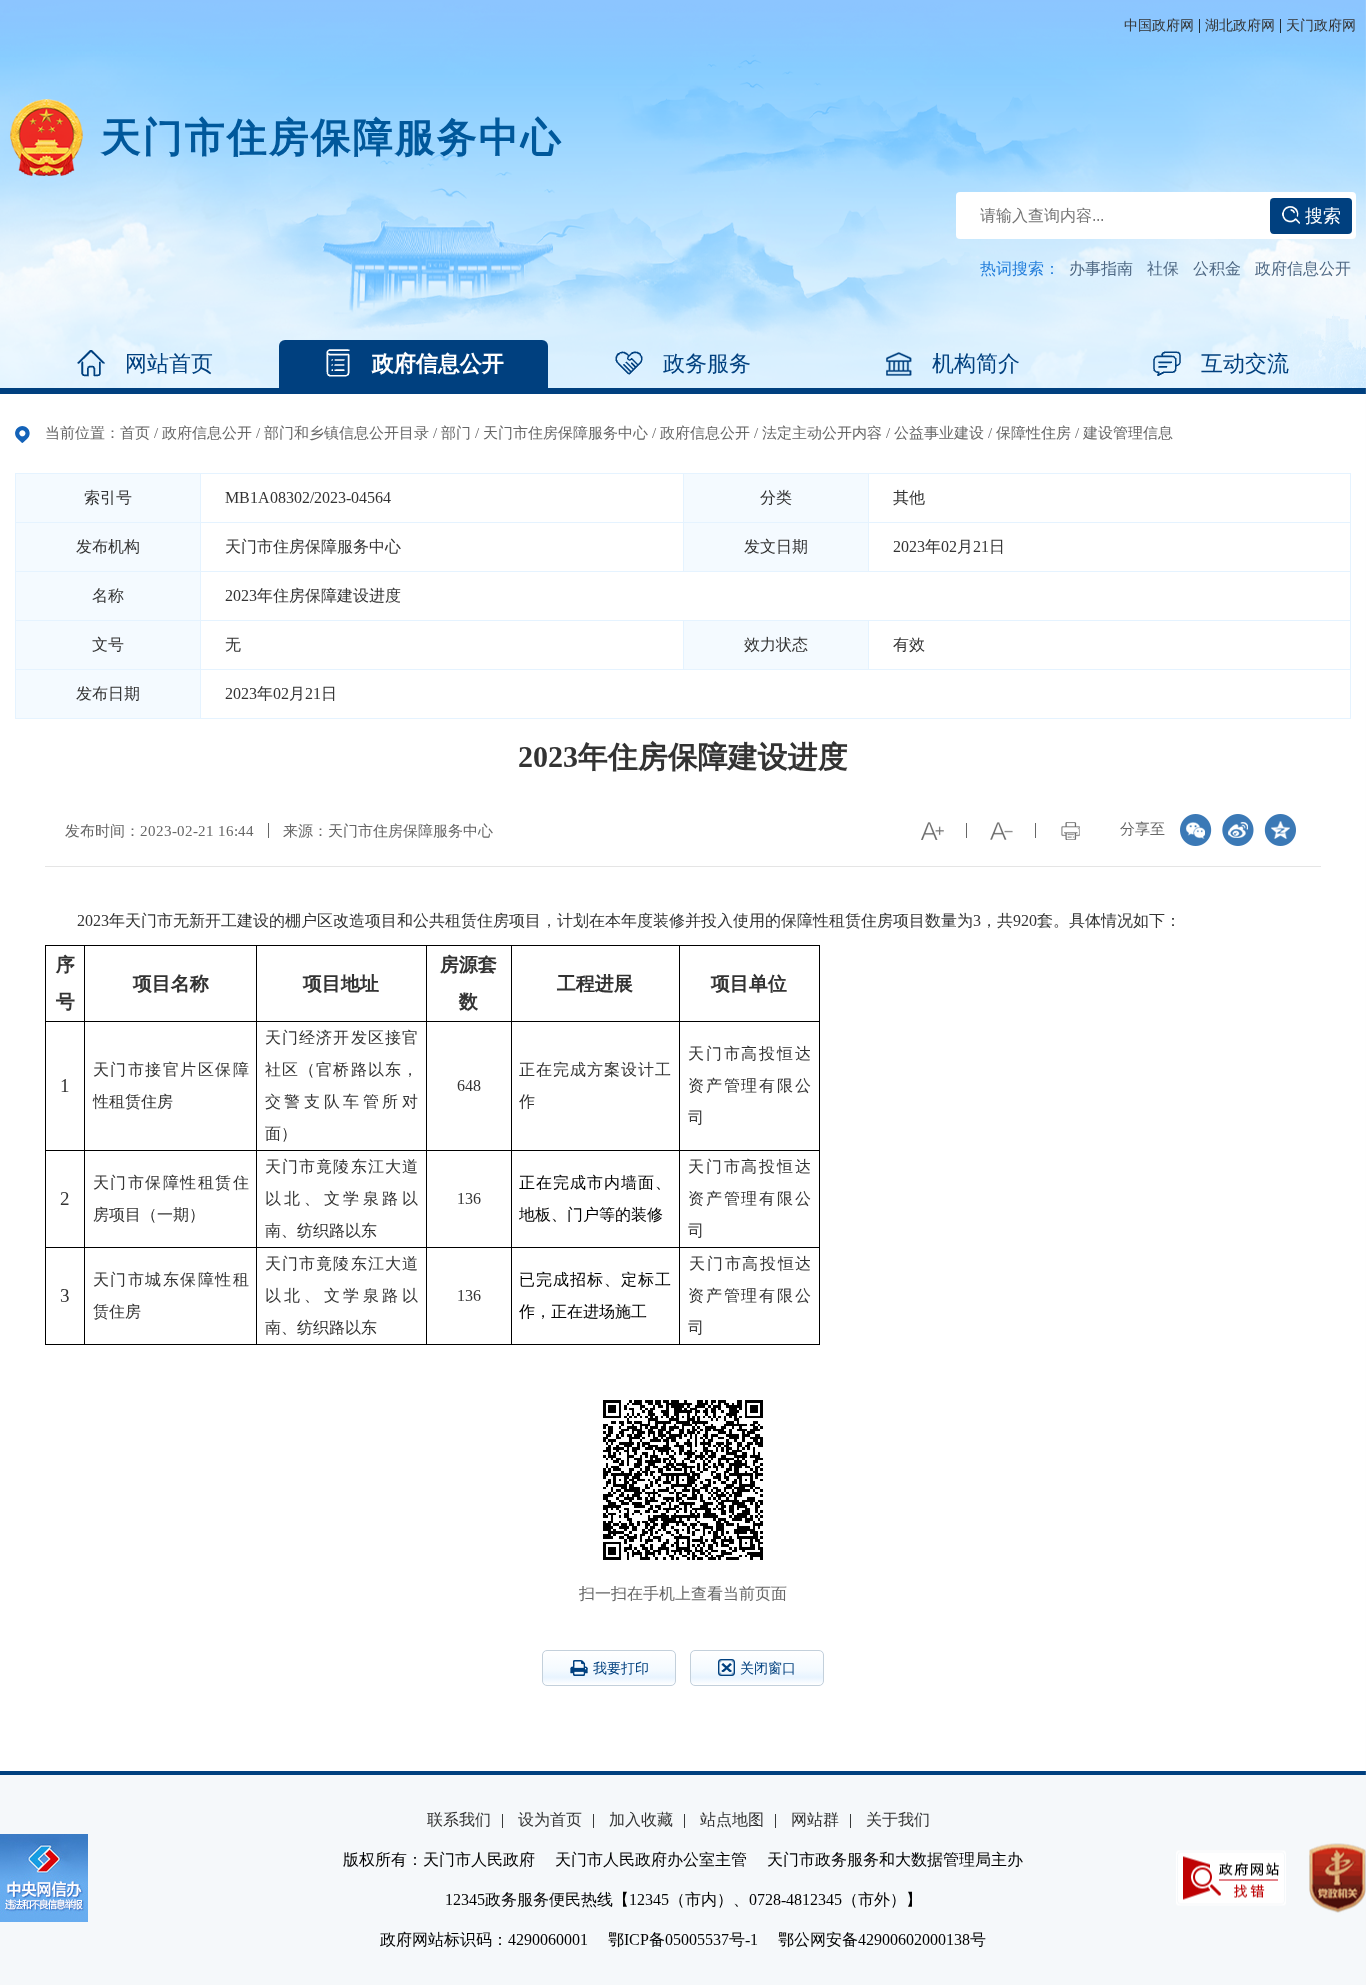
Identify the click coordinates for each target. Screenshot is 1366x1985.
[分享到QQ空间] (1280, 830)
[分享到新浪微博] (1238, 830)
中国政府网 (1159, 25)
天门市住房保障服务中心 (565, 433)
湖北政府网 (1240, 25)
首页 (135, 433)
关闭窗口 (768, 1668)
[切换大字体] (932, 831)
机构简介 (976, 363)
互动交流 (1245, 363)
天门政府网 (1321, 25)
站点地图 (732, 1819)
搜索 (1320, 216)
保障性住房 (1033, 433)
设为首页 (550, 1819)
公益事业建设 (939, 433)
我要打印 (621, 1668)
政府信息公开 (1303, 268)
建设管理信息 (1128, 433)
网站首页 (169, 363)
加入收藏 (641, 1819)
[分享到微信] (1196, 830)
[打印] (1070, 831)
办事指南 (1101, 268)
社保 (1163, 268)
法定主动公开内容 (822, 433)
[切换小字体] (1001, 831)
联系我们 (459, 1819)
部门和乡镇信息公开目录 (346, 433)
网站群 (815, 1819)
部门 (456, 433)
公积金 (1217, 268)
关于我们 (898, 1819)
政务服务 (707, 363)
